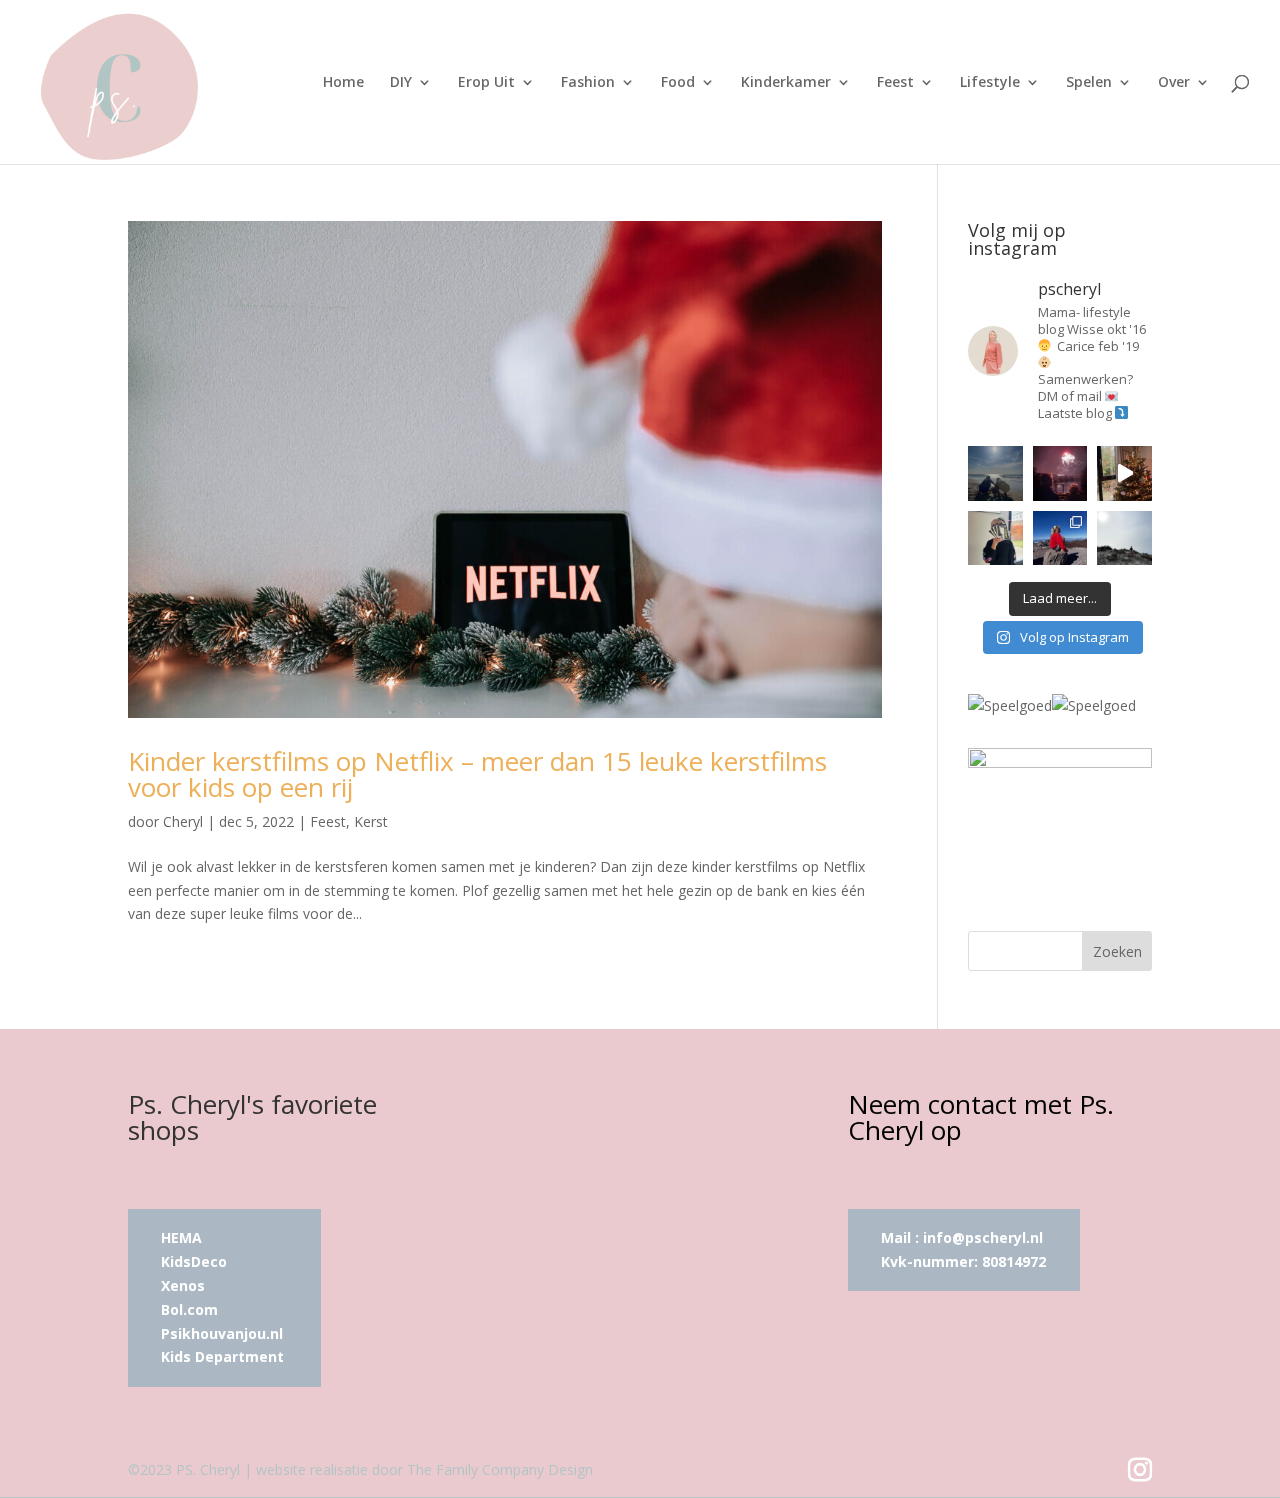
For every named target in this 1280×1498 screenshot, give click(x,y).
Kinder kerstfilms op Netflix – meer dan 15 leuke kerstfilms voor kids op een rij (477, 774)
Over (1174, 83)
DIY (401, 83)
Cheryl (183, 821)
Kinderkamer (786, 83)
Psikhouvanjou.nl (224, 1333)
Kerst (371, 821)
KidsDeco (194, 1261)
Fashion (588, 83)
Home (343, 83)
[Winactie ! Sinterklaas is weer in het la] (995, 538)
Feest (895, 83)
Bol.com (189, 1309)
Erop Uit (486, 83)
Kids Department (222, 1356)
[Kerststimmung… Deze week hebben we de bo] (1124, 473)
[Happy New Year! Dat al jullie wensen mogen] (1060, 473)
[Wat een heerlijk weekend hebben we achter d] (1124, 538)
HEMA (181, 1237)
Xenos (183, 1285)
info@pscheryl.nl (983, 1237)
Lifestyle (990, 83)
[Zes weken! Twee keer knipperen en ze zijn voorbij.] (995, 473)
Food (678, 83)
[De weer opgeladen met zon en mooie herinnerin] (1060, 538)
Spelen (1089, 83)
